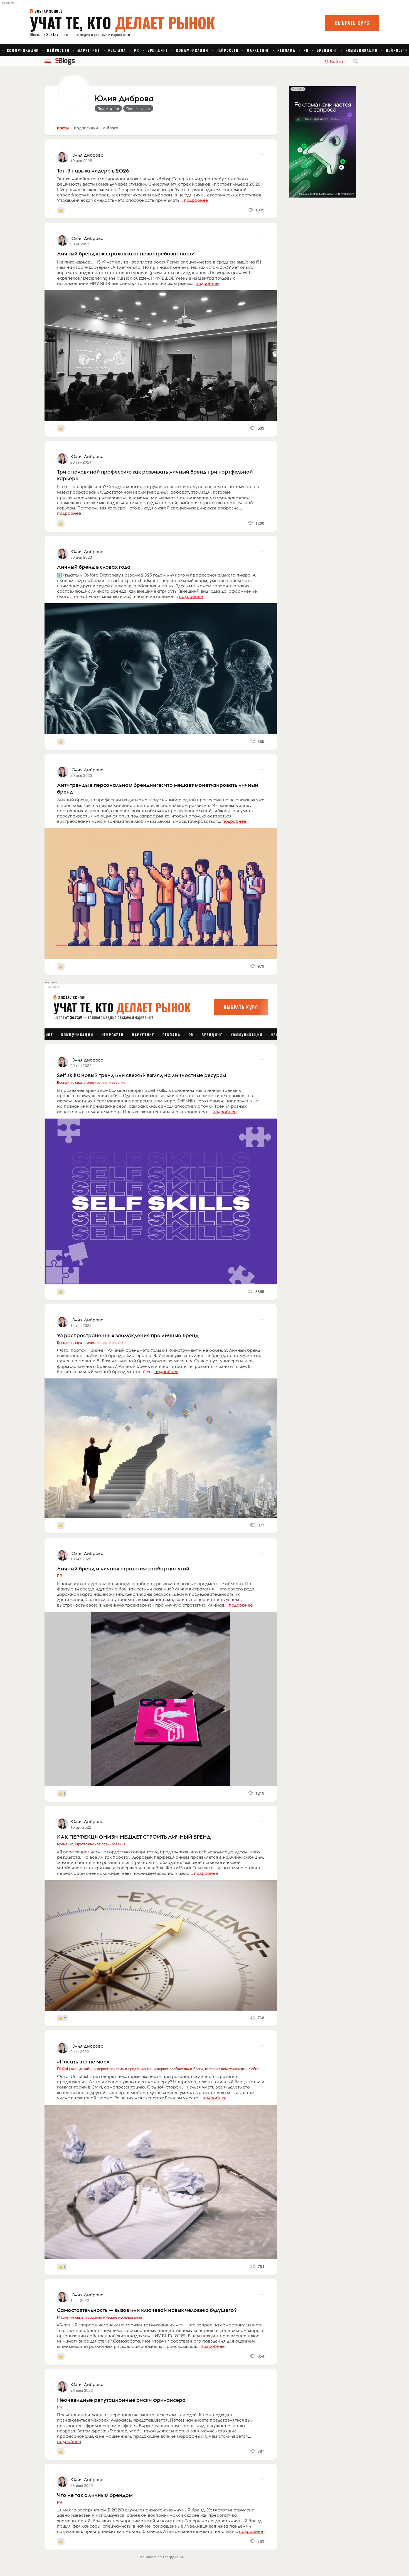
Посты (63, 128)
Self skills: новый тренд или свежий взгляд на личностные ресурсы (141, 1075)
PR (60, 1575)
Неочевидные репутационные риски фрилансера (121, 2400)
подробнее (196, 200)
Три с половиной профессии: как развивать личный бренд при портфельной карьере (155, 475)
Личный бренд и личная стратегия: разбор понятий (123, 1568)
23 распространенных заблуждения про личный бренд (128, 1335)
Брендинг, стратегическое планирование (91, 1082)
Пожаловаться (138, 108)
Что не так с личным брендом (95, 2495)
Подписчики (86, 128)
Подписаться (108, 108)
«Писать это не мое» (83, 2062)
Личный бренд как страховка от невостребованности (126, 253)
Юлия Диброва (124, 99)
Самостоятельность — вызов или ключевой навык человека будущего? (147, 2310)
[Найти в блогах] (356, 61)
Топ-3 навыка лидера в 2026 (93, 171)
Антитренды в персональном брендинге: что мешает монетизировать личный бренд (158, 788)
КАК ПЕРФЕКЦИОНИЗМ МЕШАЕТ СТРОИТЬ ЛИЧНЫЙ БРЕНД (134, 1837)
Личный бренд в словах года (94, 567)
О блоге (111, 128)
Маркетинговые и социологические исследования (99, 2317)
